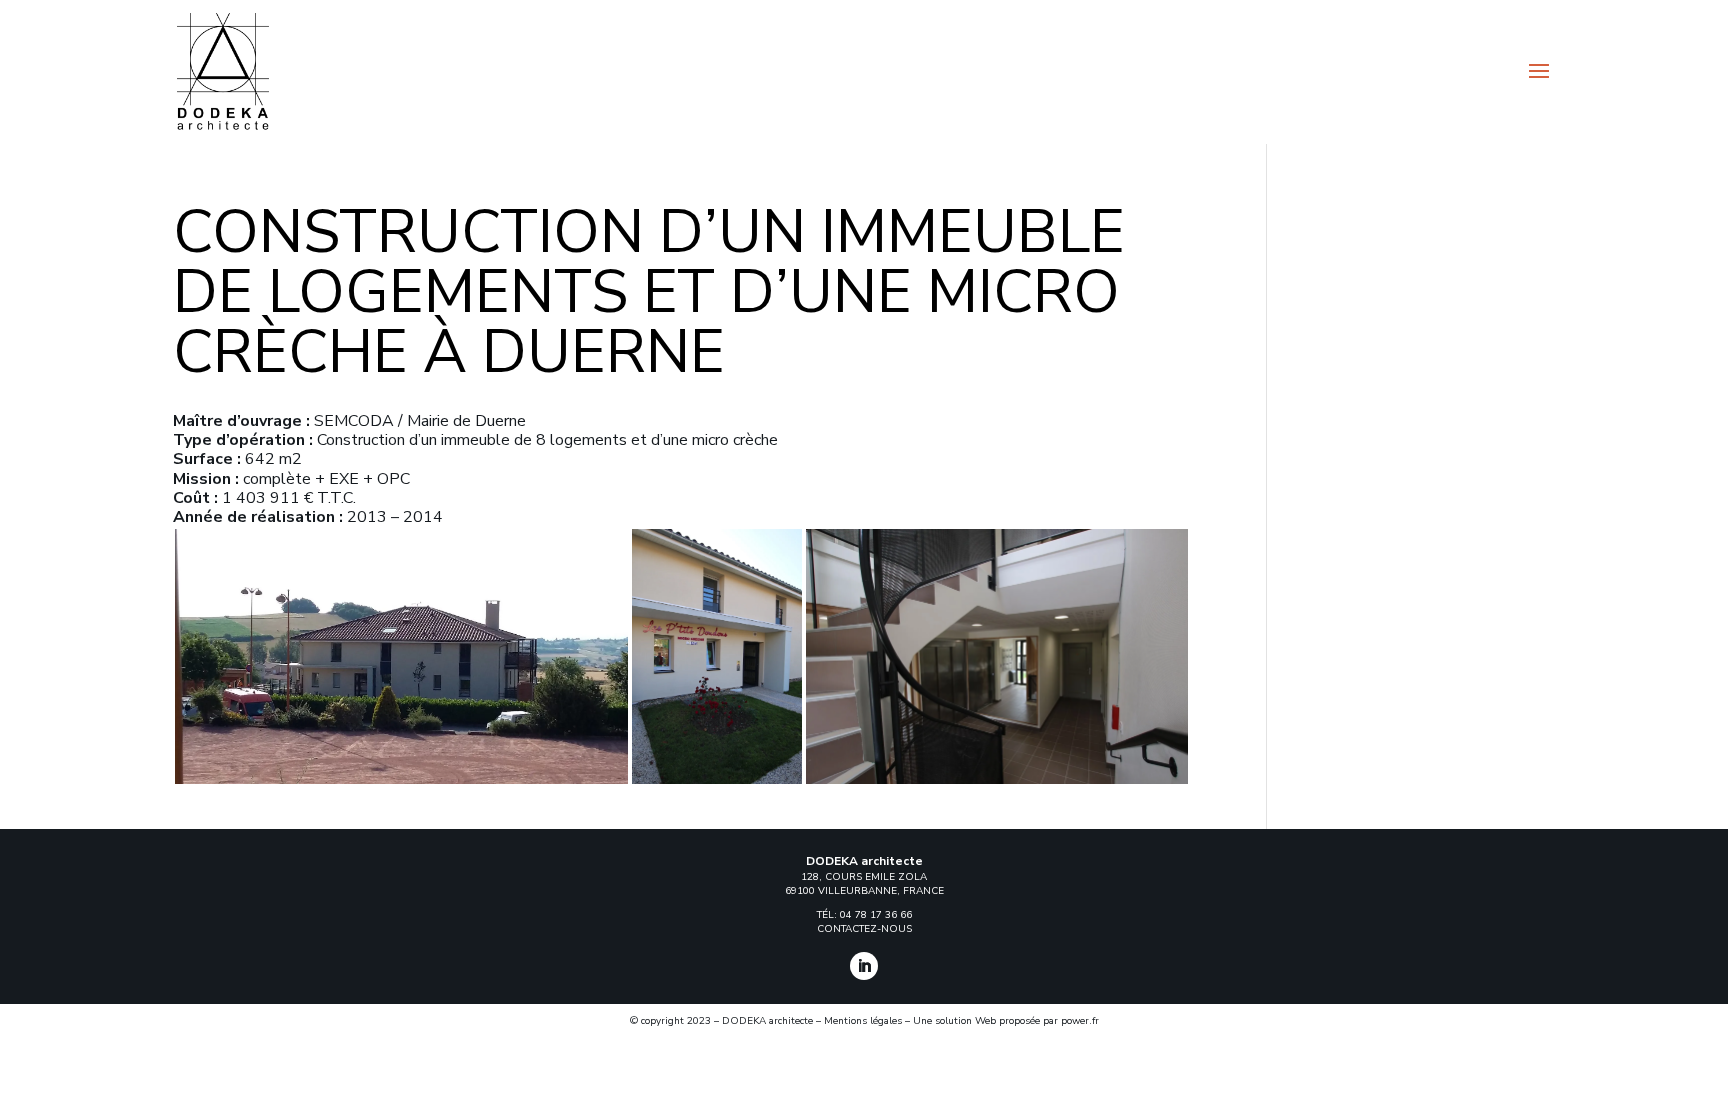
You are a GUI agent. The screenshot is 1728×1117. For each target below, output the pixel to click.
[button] (401, 656)
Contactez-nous (864, 929)
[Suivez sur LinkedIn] (864, 966)
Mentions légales (863, 1021)
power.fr (1080, 1021)
